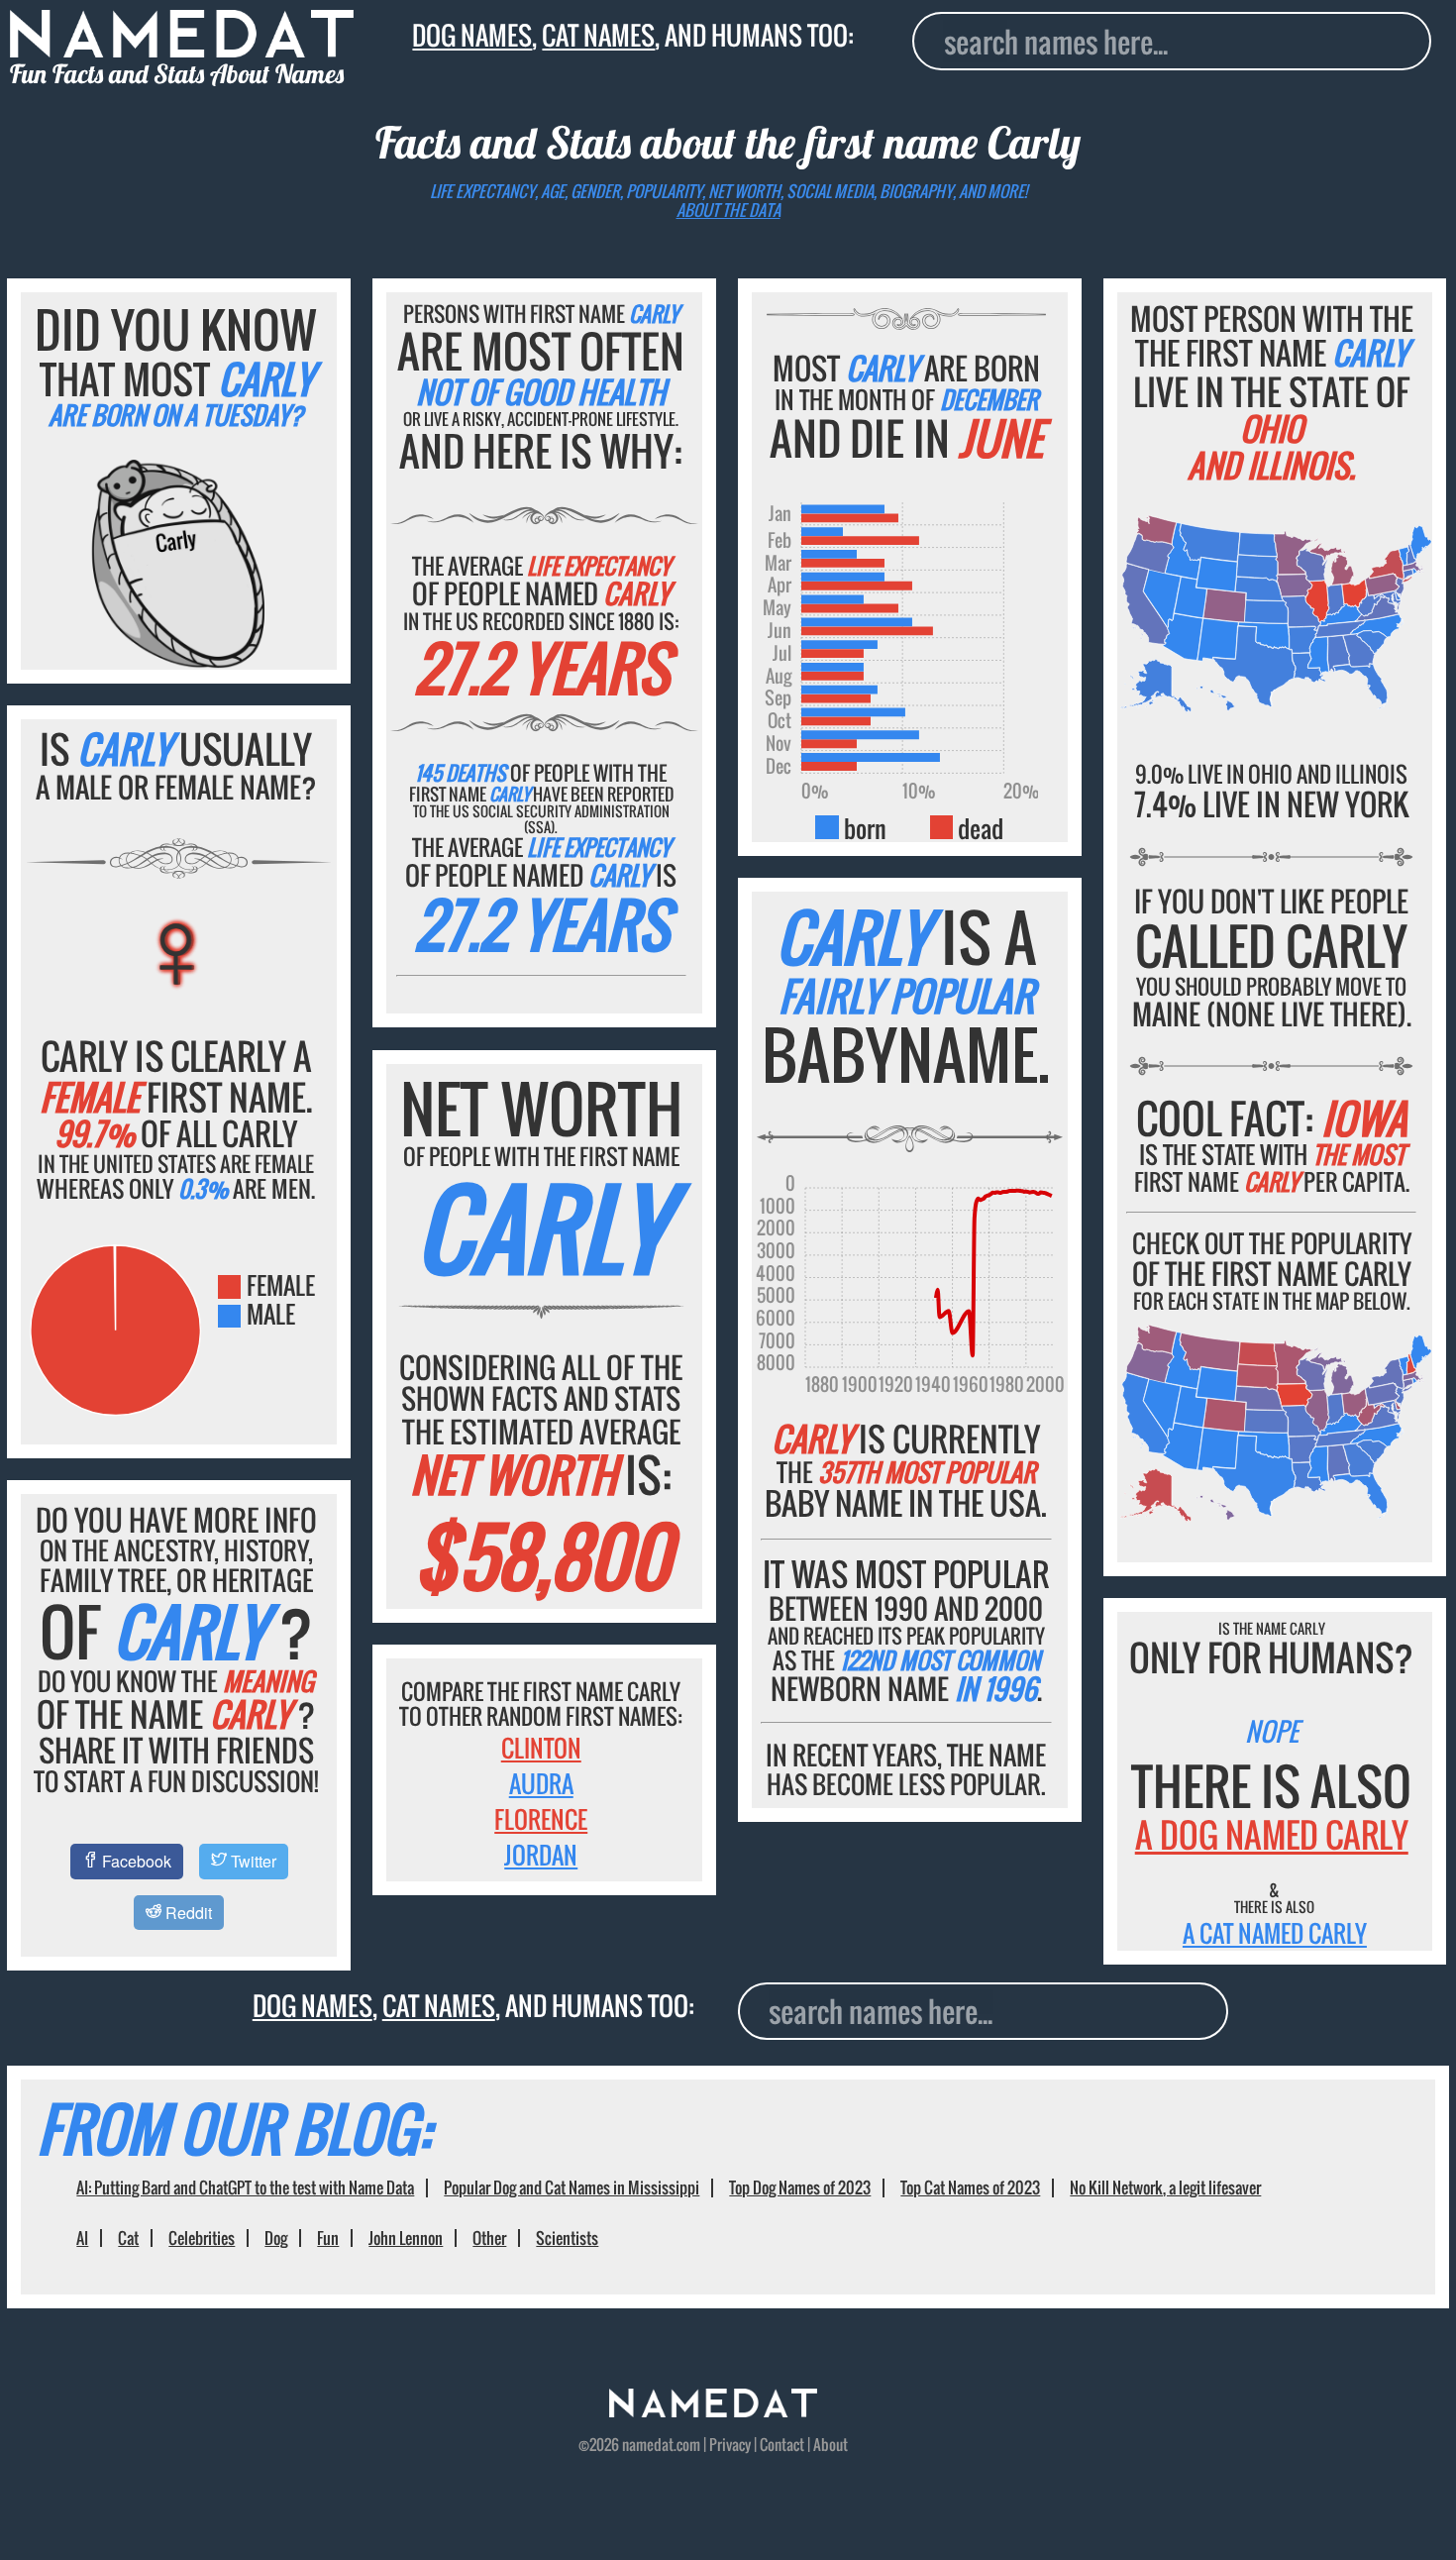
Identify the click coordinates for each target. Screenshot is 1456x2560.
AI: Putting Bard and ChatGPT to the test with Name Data (245, 2187)
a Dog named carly (1272, 1834)
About (831, 2444)
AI (82, 2238)
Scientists (567, 2238)
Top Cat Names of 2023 (970, 2187)
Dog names (472, 35)
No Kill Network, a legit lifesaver (1165, 2187)
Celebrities (202, 2238)
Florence (541, 1819)
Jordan (541, 1855)
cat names (598, 35)
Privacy (730, 2444)
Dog (276, 2238)
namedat (648, 2444)
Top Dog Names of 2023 (800, 2187)
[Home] (713, 2410)
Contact (782, 2444)
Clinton (541, 1748)
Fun (328, 2238)
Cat (128, 2238)
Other (489, 2238)
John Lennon (406, 2238)
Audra (541, 1783)
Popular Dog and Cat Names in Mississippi (572, 2187)
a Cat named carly (1275, 1933)
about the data (728, 210)
